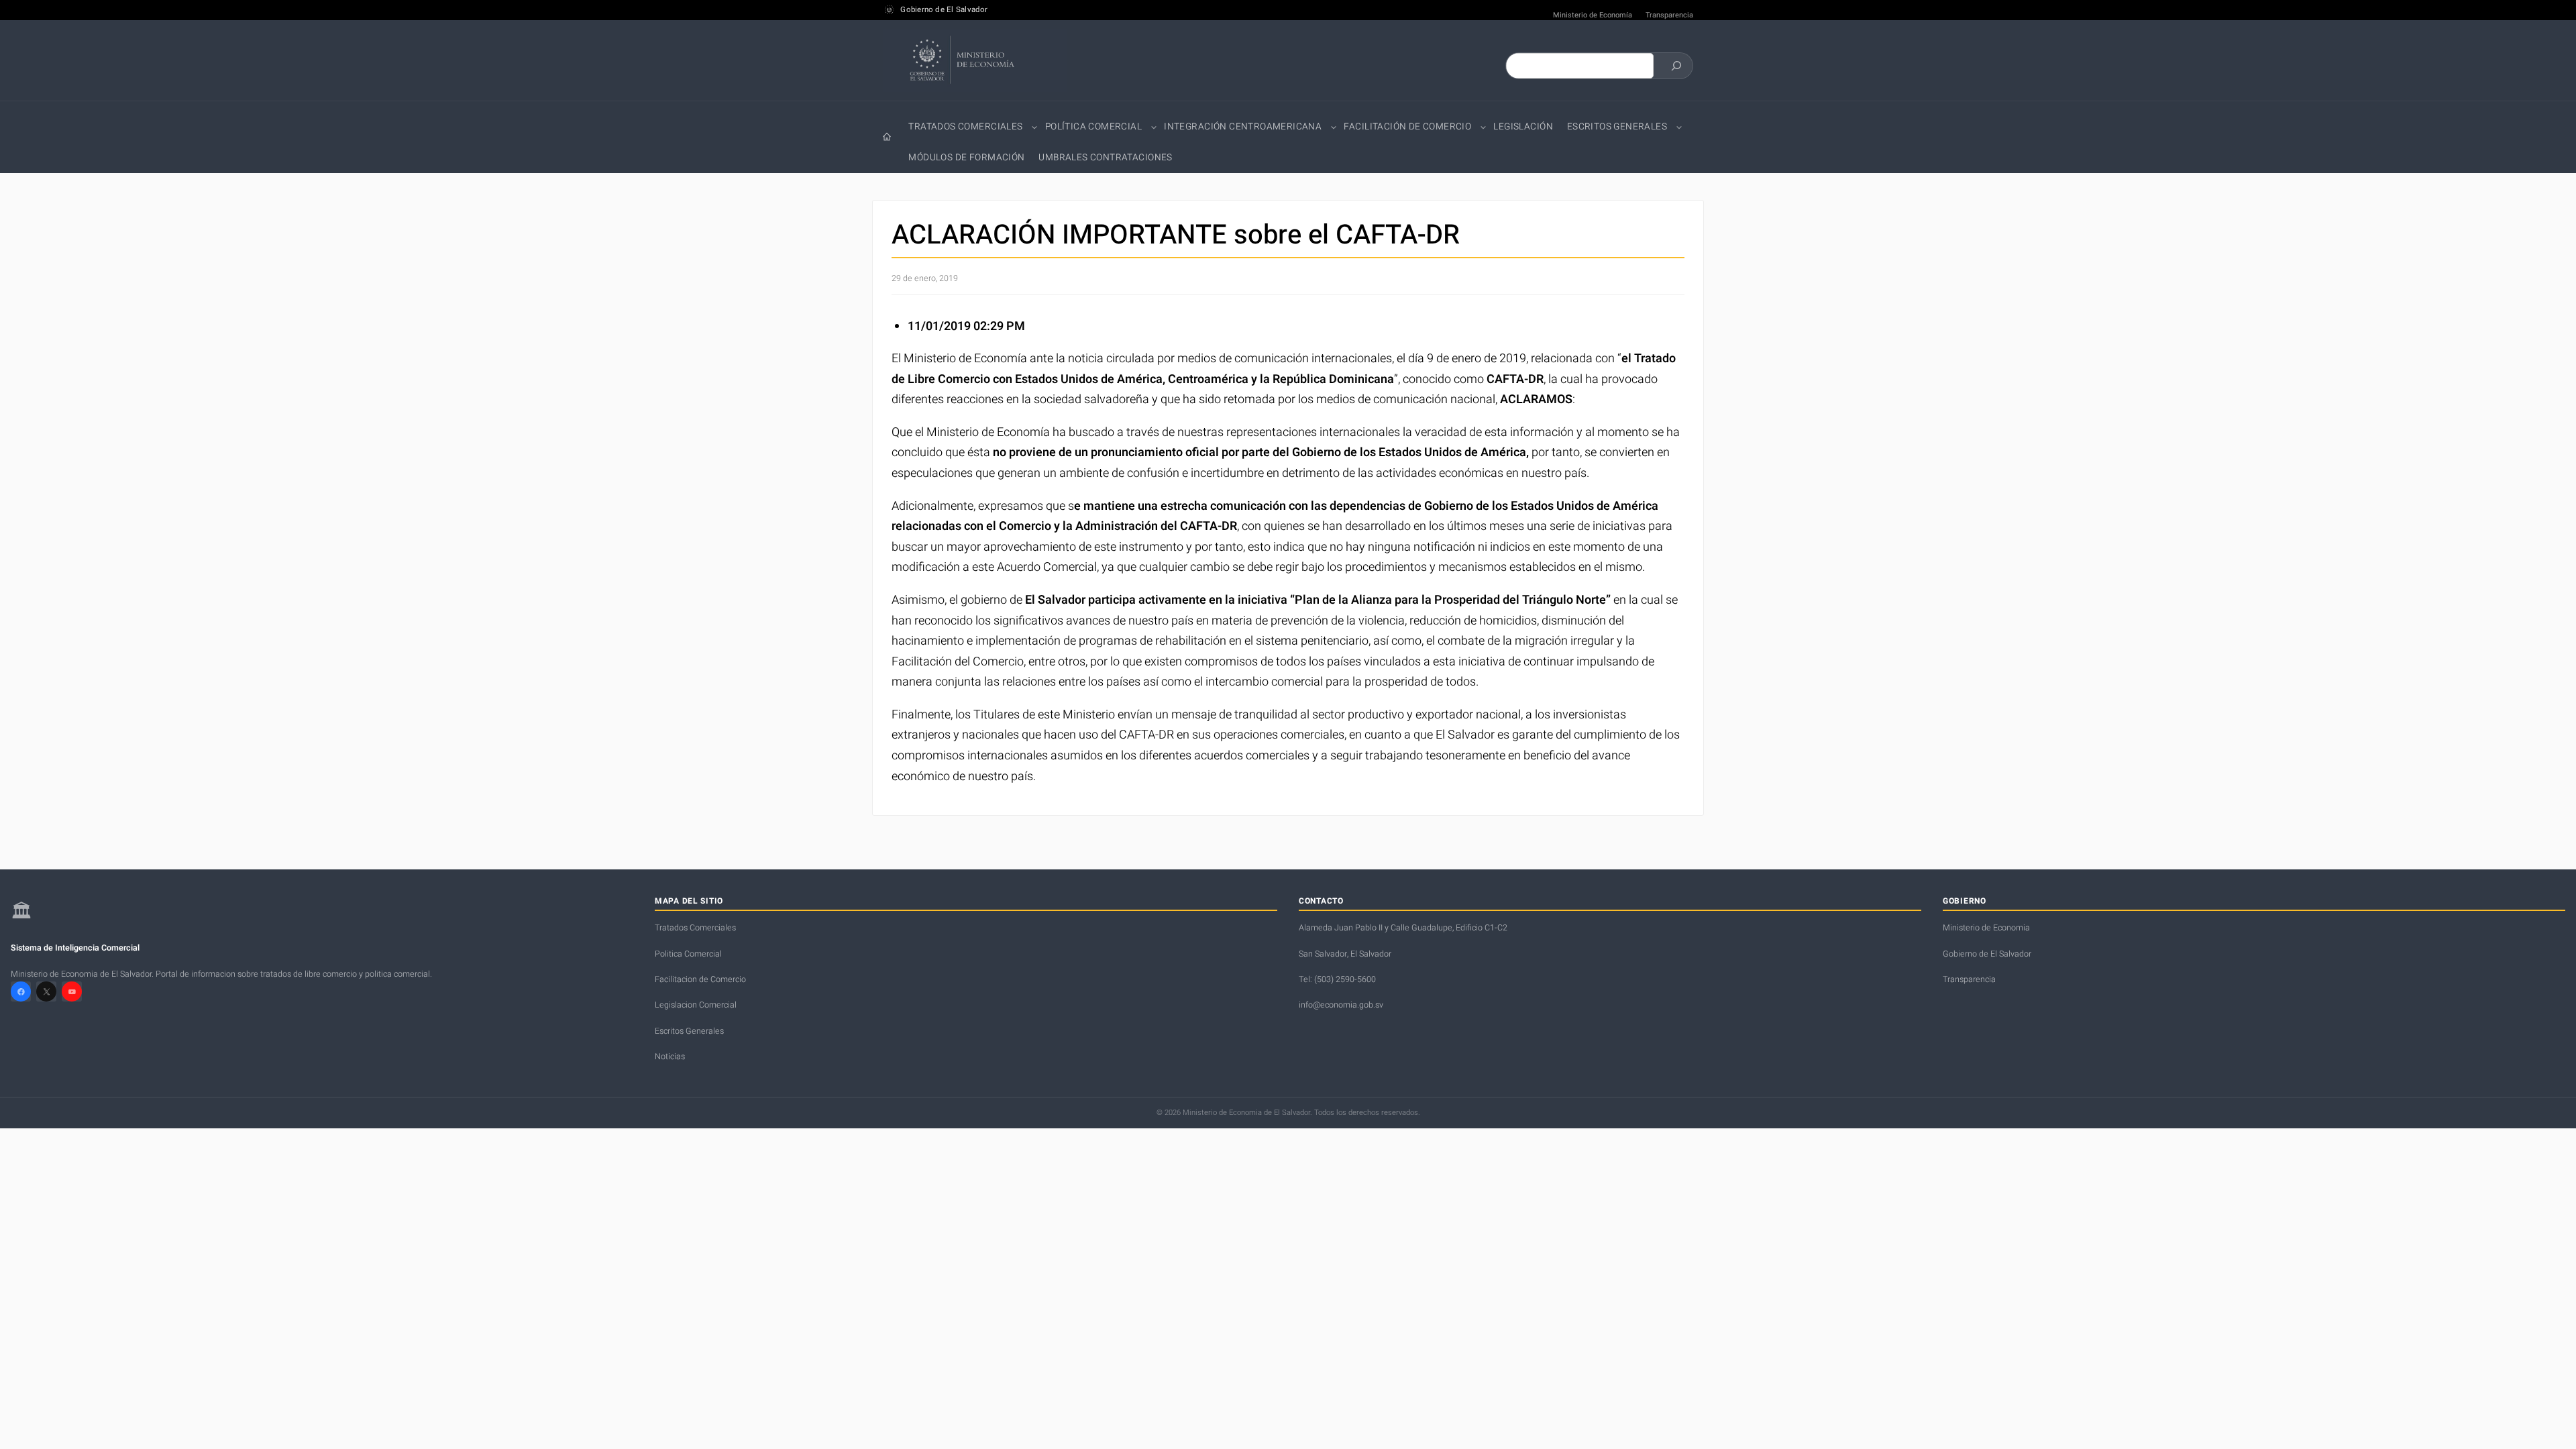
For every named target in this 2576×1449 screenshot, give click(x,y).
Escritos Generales (1617, 127)
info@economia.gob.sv (1341, 1005)
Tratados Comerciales (965, 127)
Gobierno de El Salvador (944, 10)
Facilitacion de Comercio (700, 979)
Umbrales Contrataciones (1105, 158)
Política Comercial (1093, 127)
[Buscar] (1676, 66)
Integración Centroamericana (1243, 127)
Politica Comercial (688, 954)
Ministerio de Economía (1593, 15)
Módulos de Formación (966, 158)
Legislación (1523, 127)
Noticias (670, 1057)
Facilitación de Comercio (1407, 127)
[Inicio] (887, 137)
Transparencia (1669, 15)
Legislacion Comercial (696, 1005)
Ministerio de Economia (1986, 928)
